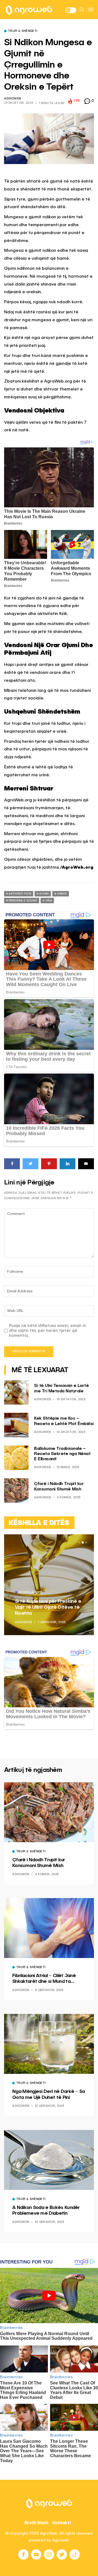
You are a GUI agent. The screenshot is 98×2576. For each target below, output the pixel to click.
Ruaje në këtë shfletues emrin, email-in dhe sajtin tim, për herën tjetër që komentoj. (48, 1331)
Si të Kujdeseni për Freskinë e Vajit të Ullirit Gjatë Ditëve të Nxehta (48, 1607)
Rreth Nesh (36, 2523)
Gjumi (44, 894)
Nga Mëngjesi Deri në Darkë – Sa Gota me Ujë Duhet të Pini (49, 2095)
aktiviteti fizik (20, 894)
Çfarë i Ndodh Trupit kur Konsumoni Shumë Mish (39, 1863)
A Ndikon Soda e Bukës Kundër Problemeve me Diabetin (46, 2211)
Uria (49, 901)
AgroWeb (13, 99)
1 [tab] (79, 1542)
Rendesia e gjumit (23, 901)
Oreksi (62, 894)
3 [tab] (86, 1542)
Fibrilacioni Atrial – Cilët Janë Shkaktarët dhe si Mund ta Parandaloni (44, 1979)
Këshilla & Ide (31, 1593)
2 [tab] (83, 1542)
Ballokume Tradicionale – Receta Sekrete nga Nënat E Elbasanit (62, 1454)
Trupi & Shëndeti (23, 31)
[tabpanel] (49, 1585)
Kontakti (62, 2523)
